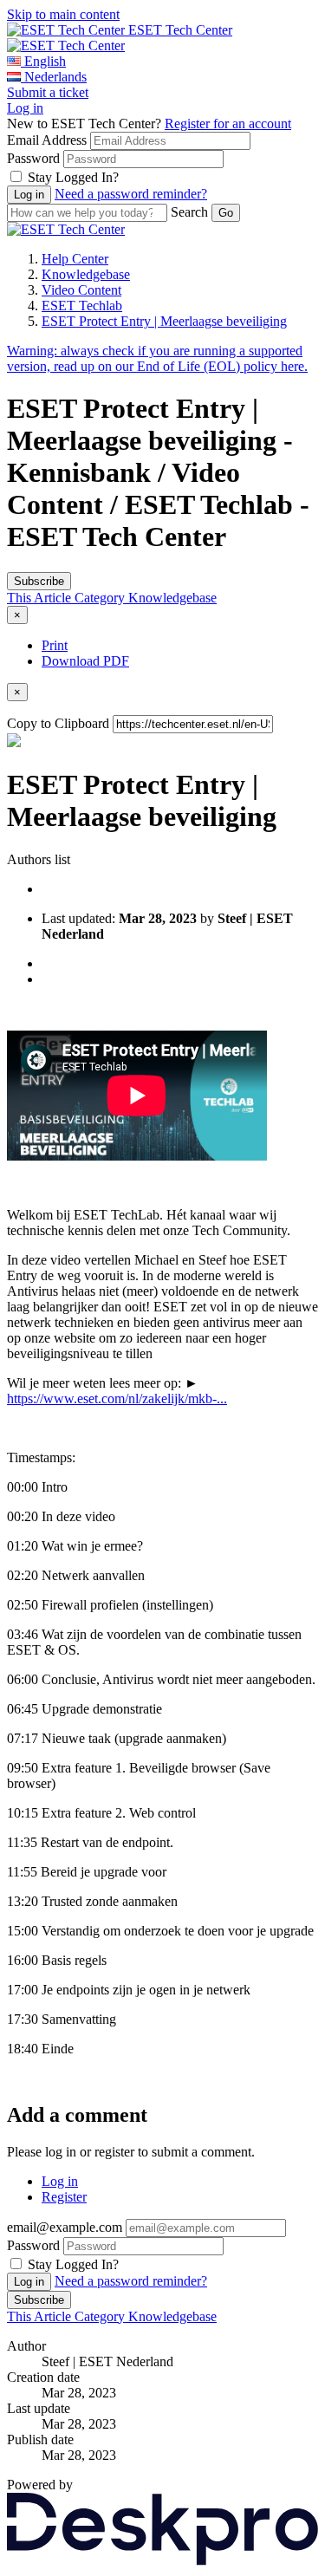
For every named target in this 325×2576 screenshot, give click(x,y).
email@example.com (65, 2227)
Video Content (81, 290)
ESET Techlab (82, 306)
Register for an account (228, 124)
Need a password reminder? (131, 194)
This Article (41, 598)
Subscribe (39, 581)
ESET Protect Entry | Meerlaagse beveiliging (164, 321)
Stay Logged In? (73, 177)
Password (33, 158)
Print (55, 645)
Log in (25, 108)
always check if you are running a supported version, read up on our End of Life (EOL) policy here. (157, 358)
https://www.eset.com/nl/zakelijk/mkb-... (117, 1399)
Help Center (75, 259)
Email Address (47, 140)
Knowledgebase (86, 274)
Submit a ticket (48, 92)
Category (101, 598)
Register (64, 2197)
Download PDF (85, 661)
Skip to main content (63, 14)
